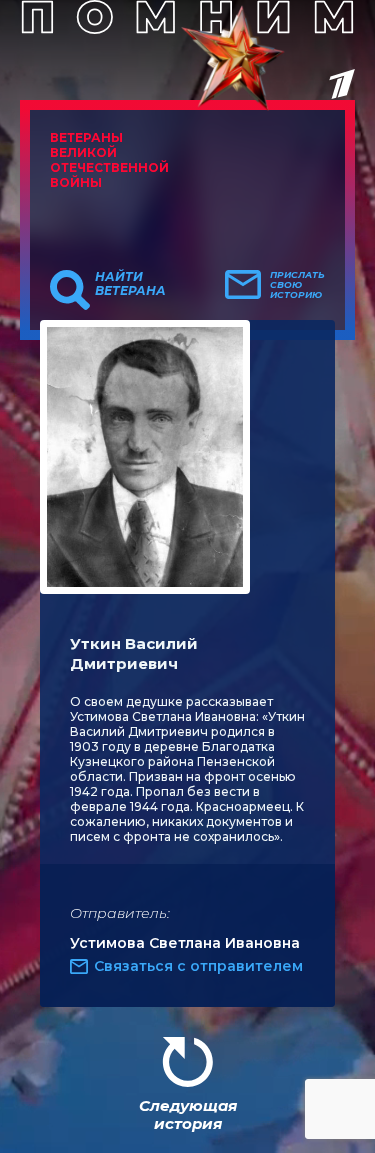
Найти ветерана (130, 284)
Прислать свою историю (297, 285)
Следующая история (188, 1114)
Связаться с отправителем (198, 966)
